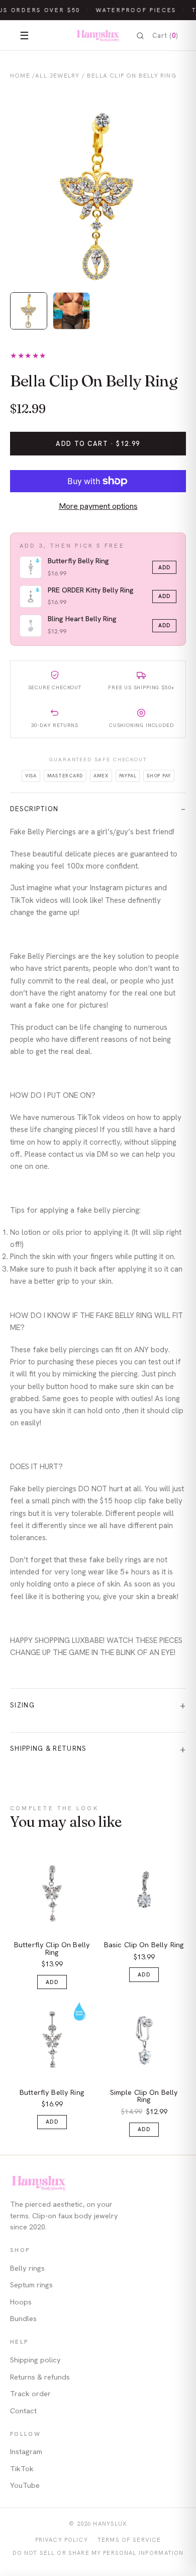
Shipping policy (35, 2360)
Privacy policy (62, 2539)
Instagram (26, 2452)
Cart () (165, 36)
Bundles (23, 2319)
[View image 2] (71, 311)
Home (20, 76)
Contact (23, 2411)
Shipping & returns (48, 1748)
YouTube (25, 2485)
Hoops (21, 2302)
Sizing (22, 1705)
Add (164, 567)
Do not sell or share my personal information (98, 2553)
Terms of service (129, 2539)
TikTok (22, 2469)
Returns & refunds (40, 2377)
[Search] (140, 36)
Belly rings (27, 2268)
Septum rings (31, 2285)
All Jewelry (57, 76)
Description (34, 809)
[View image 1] (29, 311)
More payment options (98, 506)
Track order (30, 2394)
